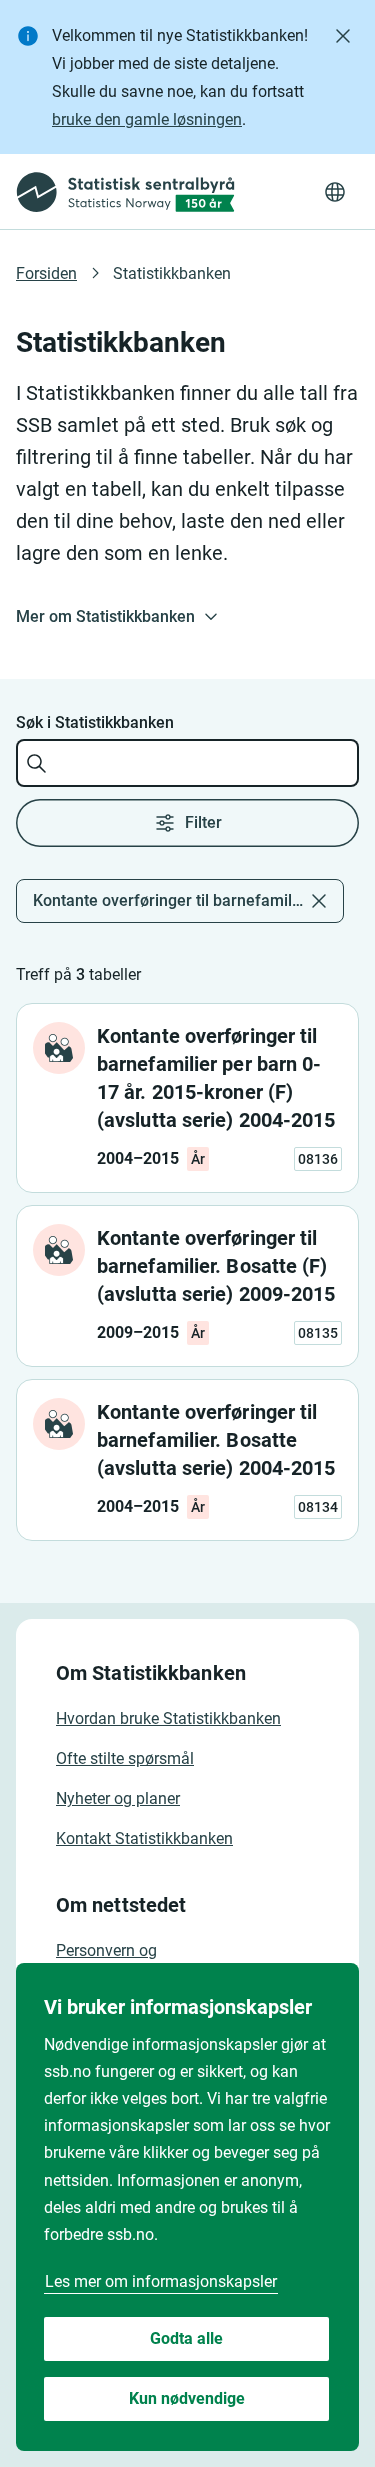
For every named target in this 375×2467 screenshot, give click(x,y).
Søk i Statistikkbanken (95, 722)
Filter (203, 822)
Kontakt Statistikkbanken (144, 1838)
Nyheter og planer (118, 1798)
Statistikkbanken (172, 273)
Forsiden (46, 273)
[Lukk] (343, 36)
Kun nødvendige (187, 2398)
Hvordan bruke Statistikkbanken (168, 1718)
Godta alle (186, 2338)
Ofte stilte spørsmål (125, 1758)
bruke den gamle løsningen (147, 119)
